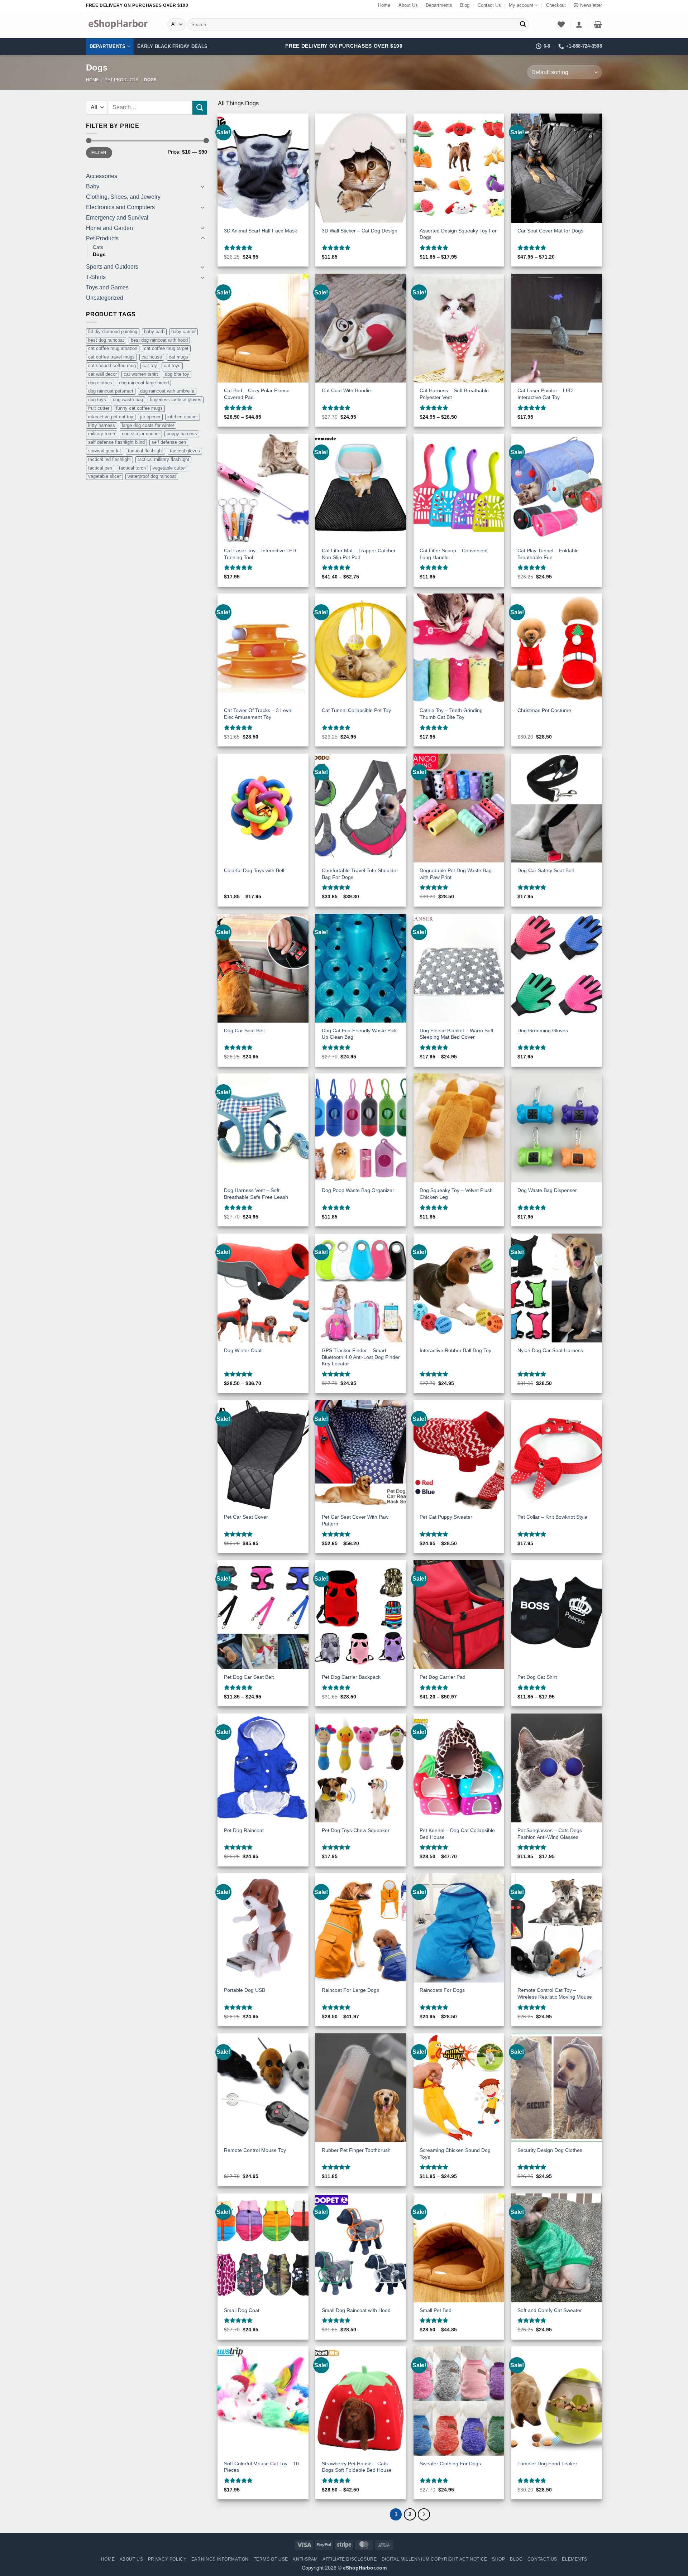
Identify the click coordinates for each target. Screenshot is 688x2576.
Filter (99, 153)
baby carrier (183, 331)
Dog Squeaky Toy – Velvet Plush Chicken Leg (456, 1194)
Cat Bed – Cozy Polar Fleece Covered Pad (257, 394)
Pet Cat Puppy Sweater (446, 1517)
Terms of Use (271, 2559)
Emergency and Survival (117, 218)
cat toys (172, 366)
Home (384, 5)
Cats (98, 247)
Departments (439, 5)
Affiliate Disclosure (350, 2559)
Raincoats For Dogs (442, 1990)
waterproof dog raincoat (152, 476)
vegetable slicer (104, 476)
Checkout (556, 5)
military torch (102, 434)
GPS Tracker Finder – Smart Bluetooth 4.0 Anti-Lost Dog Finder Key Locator (361, 1357)
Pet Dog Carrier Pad (443, 1677)
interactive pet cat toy (111, 417)
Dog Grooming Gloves (543, 1030)
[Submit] (523, 24)
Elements (574, 2559)
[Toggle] (203, 186)
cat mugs (178, 357)
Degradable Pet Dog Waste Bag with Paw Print (456, 874)
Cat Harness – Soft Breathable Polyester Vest (454, 394)
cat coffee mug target (166, 348)
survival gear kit (105, 451)
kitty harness (102, 425)
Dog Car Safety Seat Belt (546, 870)
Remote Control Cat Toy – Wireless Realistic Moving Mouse (555, 1993)
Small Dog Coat (242, 2310)
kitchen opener (183, 417)
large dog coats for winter (148, 425)
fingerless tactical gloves (176, 400)
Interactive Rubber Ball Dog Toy (455, 1350)
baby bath (154, 331)
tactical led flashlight (109, 459)
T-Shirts (96, 277)
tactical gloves (185, 451)
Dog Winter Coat (243, 1350)
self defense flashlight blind (116, 442)
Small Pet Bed (436, 2310)
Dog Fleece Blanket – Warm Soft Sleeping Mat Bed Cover (457, 1034)
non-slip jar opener (141, 434)
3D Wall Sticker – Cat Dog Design (360, 231)
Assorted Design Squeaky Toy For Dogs (458, 234)
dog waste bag (128, 400)
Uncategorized (105, 298)
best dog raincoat (106, 340)
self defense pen (169, 442)
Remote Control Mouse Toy (255, 2150)
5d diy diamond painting (113, 331)
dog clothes (100, 383)
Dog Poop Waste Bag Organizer (358, 1190)
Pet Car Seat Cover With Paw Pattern (355, 1520)
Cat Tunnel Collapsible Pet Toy (356, 710)
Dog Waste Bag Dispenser (547, 1190)
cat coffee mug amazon (113, 348)
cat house (152, 357)
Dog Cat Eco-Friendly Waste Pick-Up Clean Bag (360, 1034)
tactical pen (100, 468)
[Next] (424, 2514)
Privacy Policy (167, 2559)
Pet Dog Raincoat (244, 1830)
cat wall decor (102, 374)
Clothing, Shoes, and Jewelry (123, 197)
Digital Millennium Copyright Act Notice (434, 2559)
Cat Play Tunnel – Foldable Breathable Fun (548, 554)
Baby (93, 186)
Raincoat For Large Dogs (350, 1990)
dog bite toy (177, 374)
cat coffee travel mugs (111, 357)
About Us (408, 5)
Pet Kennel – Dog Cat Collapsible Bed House (457, 1834)
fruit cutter (99, 408)
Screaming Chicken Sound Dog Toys (455, 2154)
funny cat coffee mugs (139, 408)
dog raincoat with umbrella (167, 391)
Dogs (99, 254)
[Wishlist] (561, 24)
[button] (588, 5)
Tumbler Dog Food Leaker (547, 2464)
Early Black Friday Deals (172, 46)
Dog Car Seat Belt (244, 1030)
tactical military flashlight (163, 459)
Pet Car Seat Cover (246, 1517)
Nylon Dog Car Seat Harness (550, 1350)
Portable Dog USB (245, 1990)
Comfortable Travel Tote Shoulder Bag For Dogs (360, 874)
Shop (498, 2559)
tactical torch (132, 468)
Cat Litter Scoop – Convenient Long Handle (454, 554)
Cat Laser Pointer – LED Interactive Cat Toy (545, 394)
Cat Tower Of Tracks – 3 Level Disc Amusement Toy (258, 714)
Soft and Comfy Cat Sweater (550, 2310)
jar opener (150, 417)
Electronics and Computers (120, 207)
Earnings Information (220, 2559)
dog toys (97, 400)
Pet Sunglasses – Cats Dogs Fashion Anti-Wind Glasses (550, 1834)
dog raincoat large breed (144, 383)
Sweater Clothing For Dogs (450, 2464)
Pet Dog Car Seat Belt (249, 1677)
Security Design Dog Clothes (550, 2150)
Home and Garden (109, 228)
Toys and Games (107, 287)
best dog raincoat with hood (159, 340)
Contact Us (489, 5)
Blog (465, 5)
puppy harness (182, 434)
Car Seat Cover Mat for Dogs (550, 231)
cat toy (150, 366)
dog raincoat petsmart (111, 391)
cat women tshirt (141, 374)
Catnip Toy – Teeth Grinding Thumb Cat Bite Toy (451, 714)
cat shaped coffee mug (112, 366)
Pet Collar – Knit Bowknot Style (552, 1517)
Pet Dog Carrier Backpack (351, 1677)
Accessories (102, 176)
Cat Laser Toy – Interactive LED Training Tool (260, 554)
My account (521, 5)
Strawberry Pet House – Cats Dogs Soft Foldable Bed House (357, 2467)
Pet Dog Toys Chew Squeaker (356, 1830)
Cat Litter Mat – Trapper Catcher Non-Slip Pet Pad (359, 554)
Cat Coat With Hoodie (346, 390)
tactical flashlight (145, 451)
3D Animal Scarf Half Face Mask (261, 231)
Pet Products (121, 80)
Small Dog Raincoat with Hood (356, 2310)
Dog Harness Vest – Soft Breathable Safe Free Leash (256, 1194)
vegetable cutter (169, 468)
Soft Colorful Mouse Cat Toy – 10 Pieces (261, 2467)
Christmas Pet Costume (544, 710)
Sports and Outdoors (112, 267)
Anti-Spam (305, 2559)
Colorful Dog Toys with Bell (254, 870)
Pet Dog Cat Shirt (537, 1677)
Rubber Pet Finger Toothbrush (356, 2150)
